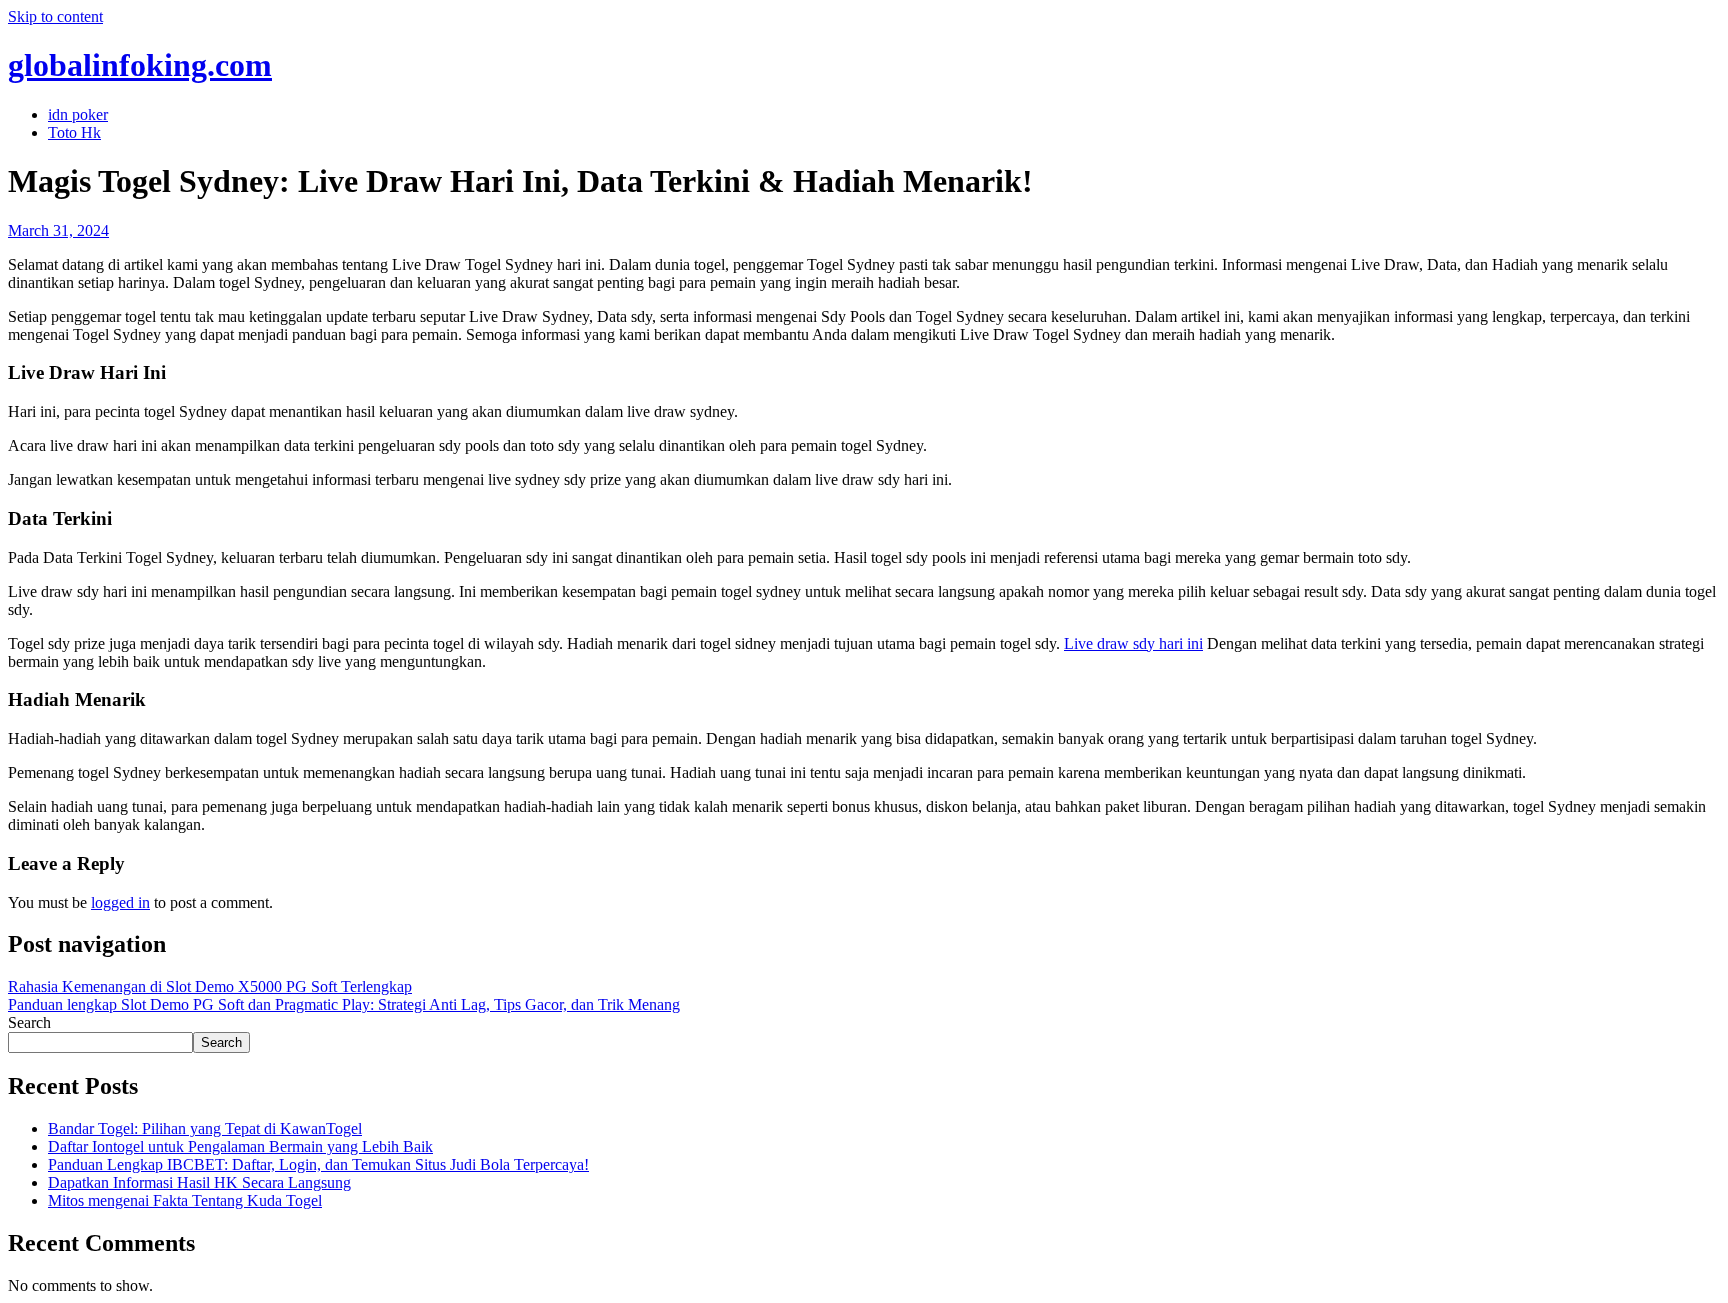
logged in (120, 902)
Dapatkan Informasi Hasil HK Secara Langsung (199, 1182)
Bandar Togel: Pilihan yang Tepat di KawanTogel (205, 1128)
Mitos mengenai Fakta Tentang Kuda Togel (185, 1200)
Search (29, 1022)
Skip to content (55, 16)
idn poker (78, 114)
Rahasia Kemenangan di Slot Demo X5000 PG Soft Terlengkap (210, 986)
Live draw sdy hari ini (1133, 643)
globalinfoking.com (140, 65)
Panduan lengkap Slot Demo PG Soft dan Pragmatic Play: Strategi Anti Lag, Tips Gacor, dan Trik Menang (344, 1004)
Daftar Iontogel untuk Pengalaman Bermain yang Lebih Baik (240, 1146)
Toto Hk (74, 132)
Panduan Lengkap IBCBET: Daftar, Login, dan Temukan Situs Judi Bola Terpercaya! (318, 1164)
